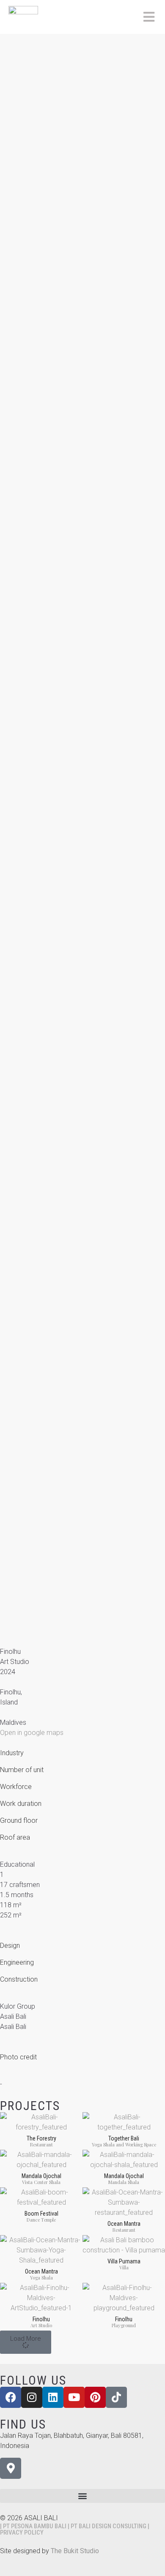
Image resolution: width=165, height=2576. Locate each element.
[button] (26, 2342)
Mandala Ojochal (41, 2176)
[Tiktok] (116, 2397)
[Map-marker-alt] (11, 2468)
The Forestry (41, 2138)
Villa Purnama (124, 2261)
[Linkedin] (53, 2397)
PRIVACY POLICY (22, 2532)
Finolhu (41, 2319)
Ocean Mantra (124, 2224)
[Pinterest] (95, 2397)
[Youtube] (74, 2397)
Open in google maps (32, 1733)
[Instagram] (32, 2397)
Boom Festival (41, 2214)
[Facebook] (11, 2397)
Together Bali (124, 2138)
